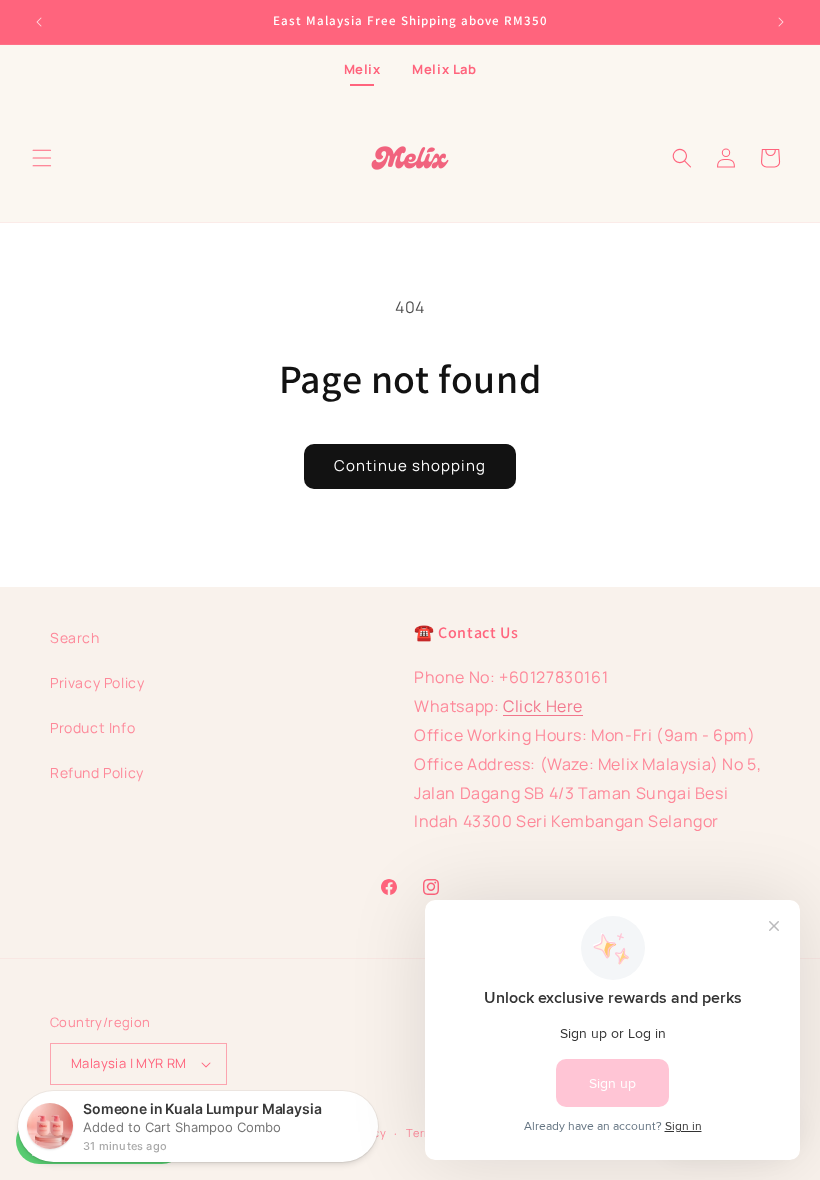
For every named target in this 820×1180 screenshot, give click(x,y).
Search (75, 637)
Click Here (543, 706)
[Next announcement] (781, 22)
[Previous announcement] (39, 22)
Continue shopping (410, 465)
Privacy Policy (97, 682)
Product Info (92, 727)
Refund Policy (97, 772)
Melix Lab (444, 69)
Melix (362, 69)
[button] (42, 158)
